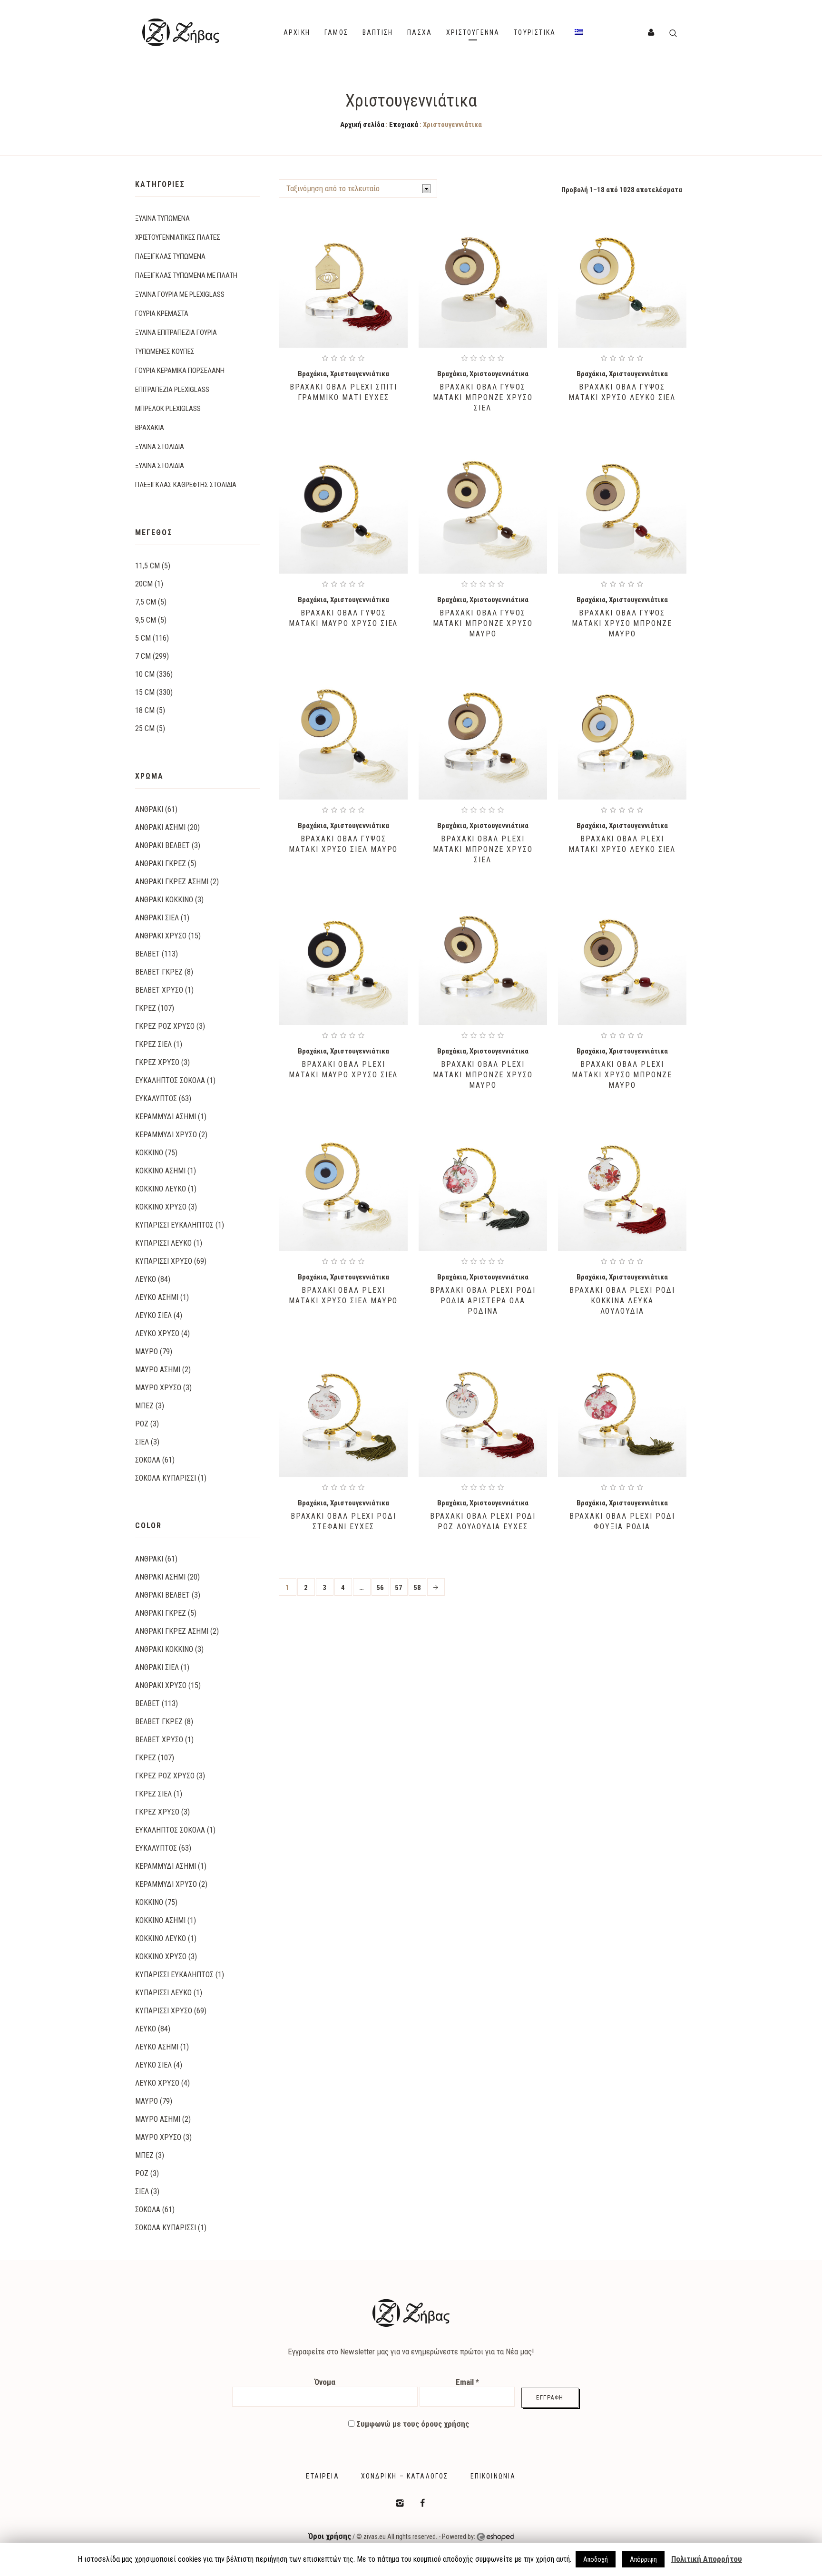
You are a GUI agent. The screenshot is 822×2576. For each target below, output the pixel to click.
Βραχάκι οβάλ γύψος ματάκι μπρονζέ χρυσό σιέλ (483, 397)
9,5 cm (146, 620)
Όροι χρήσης (330, 2536)
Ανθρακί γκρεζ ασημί (172, 882)
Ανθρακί (149, 809)
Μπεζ (144, 1406)
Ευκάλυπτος (156, 1098)
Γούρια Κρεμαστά (162, 313)
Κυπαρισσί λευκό (163, 1243)
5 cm (143, 638)
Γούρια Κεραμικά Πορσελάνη (180, 371)
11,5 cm (147, 566)
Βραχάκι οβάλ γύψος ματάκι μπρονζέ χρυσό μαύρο (483, 623)
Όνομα (325, 2382)
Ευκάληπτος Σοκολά (170, 1080)
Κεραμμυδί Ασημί (166, 1117)
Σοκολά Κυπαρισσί (166, 1478)
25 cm (145, 728)
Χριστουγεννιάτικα (360, 374)
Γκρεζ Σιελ (153, 1044)
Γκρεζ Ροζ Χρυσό (165, 1026)
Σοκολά (148, 1460)
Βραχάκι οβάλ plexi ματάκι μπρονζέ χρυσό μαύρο (483, 1075)
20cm (144, 584)
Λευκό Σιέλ (153, 1315)
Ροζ (142, 1424)
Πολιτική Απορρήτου (707, 2559)
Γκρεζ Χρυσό (157, 1062)
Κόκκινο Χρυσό (161, 1207)
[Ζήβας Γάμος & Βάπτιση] (411, 2313)
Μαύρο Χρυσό (158, 1388)
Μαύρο (147, 1351)
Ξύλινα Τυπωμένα (162, 218)
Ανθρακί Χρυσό (161, 936)
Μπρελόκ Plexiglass (168, 409)
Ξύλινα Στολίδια (160, 447)
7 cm (143, 656)
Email (467, 2382)
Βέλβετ (147, 954)
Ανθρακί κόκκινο (164, 900)
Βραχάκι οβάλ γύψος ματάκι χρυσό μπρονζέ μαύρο (622, 623)
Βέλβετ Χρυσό (159, 990)
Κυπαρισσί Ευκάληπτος (174, 1225)
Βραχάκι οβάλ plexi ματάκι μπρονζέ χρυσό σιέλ (483, 849)
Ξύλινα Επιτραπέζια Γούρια (176, 332)
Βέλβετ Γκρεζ (159, 972)
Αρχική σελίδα (362, 125)
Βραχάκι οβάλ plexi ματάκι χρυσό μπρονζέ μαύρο (622, 1075)
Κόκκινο (149, 1153)
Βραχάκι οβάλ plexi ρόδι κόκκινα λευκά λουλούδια (622, 1301)
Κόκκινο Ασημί (160, 1171)
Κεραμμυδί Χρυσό (166, 1135)
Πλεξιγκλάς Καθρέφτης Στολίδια (186, 485)
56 (380, 1588)
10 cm (145, 674)
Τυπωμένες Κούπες (165, 351)
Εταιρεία (322, 2476)
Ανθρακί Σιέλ (157, 918)
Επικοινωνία (493, 2476)
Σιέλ (142, 1442)
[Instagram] (400, 2503)
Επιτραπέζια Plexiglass (172, 390)
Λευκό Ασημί (157, 1297)
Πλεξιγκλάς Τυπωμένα (170, 256)
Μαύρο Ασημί (158, 1370)
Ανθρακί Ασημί (160, 827)
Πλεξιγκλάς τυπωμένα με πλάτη (186, 275)
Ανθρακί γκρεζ (161, 864)
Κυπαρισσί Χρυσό (164, 1261)
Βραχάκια (312, 374)
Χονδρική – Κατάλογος (405, 2476)
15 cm (145, 692)
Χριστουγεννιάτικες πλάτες (178, 237)
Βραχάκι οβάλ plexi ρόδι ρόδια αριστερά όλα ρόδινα (483, 1301)
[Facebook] (422, 2503)
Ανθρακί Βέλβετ (162, 845)
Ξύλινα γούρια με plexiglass (180, 294)
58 (417, 1588)
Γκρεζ (146, 1008)
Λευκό (146, 1279)
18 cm (145, 710)
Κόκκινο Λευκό (161, 1189)
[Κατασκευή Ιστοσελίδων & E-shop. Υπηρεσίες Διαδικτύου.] (495, 2537)
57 (399, 1588)
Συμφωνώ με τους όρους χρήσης (412, 2424)
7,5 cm (146, 602)
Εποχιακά (404, 125)
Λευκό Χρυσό (157, 1333)
